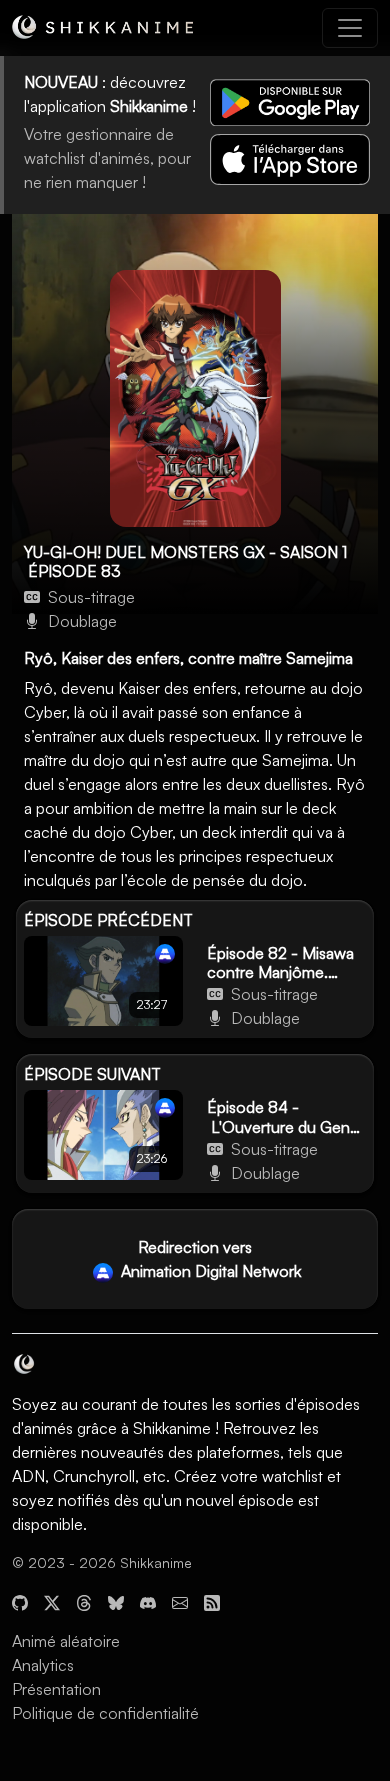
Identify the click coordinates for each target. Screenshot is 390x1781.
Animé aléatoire (66, 1641)
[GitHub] (20, 1601)
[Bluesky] (116, 1601)
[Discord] (148, 1601)
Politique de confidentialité (105, 1713)
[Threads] (84, 1601)
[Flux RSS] (212, 1601)
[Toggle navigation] (350, 28)
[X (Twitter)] (52, 1601)
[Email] (180, 1601)
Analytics (43, 1665)
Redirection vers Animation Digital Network (209, 1259)
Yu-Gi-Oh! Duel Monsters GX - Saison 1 (185, 552)
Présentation (56, 1689)
